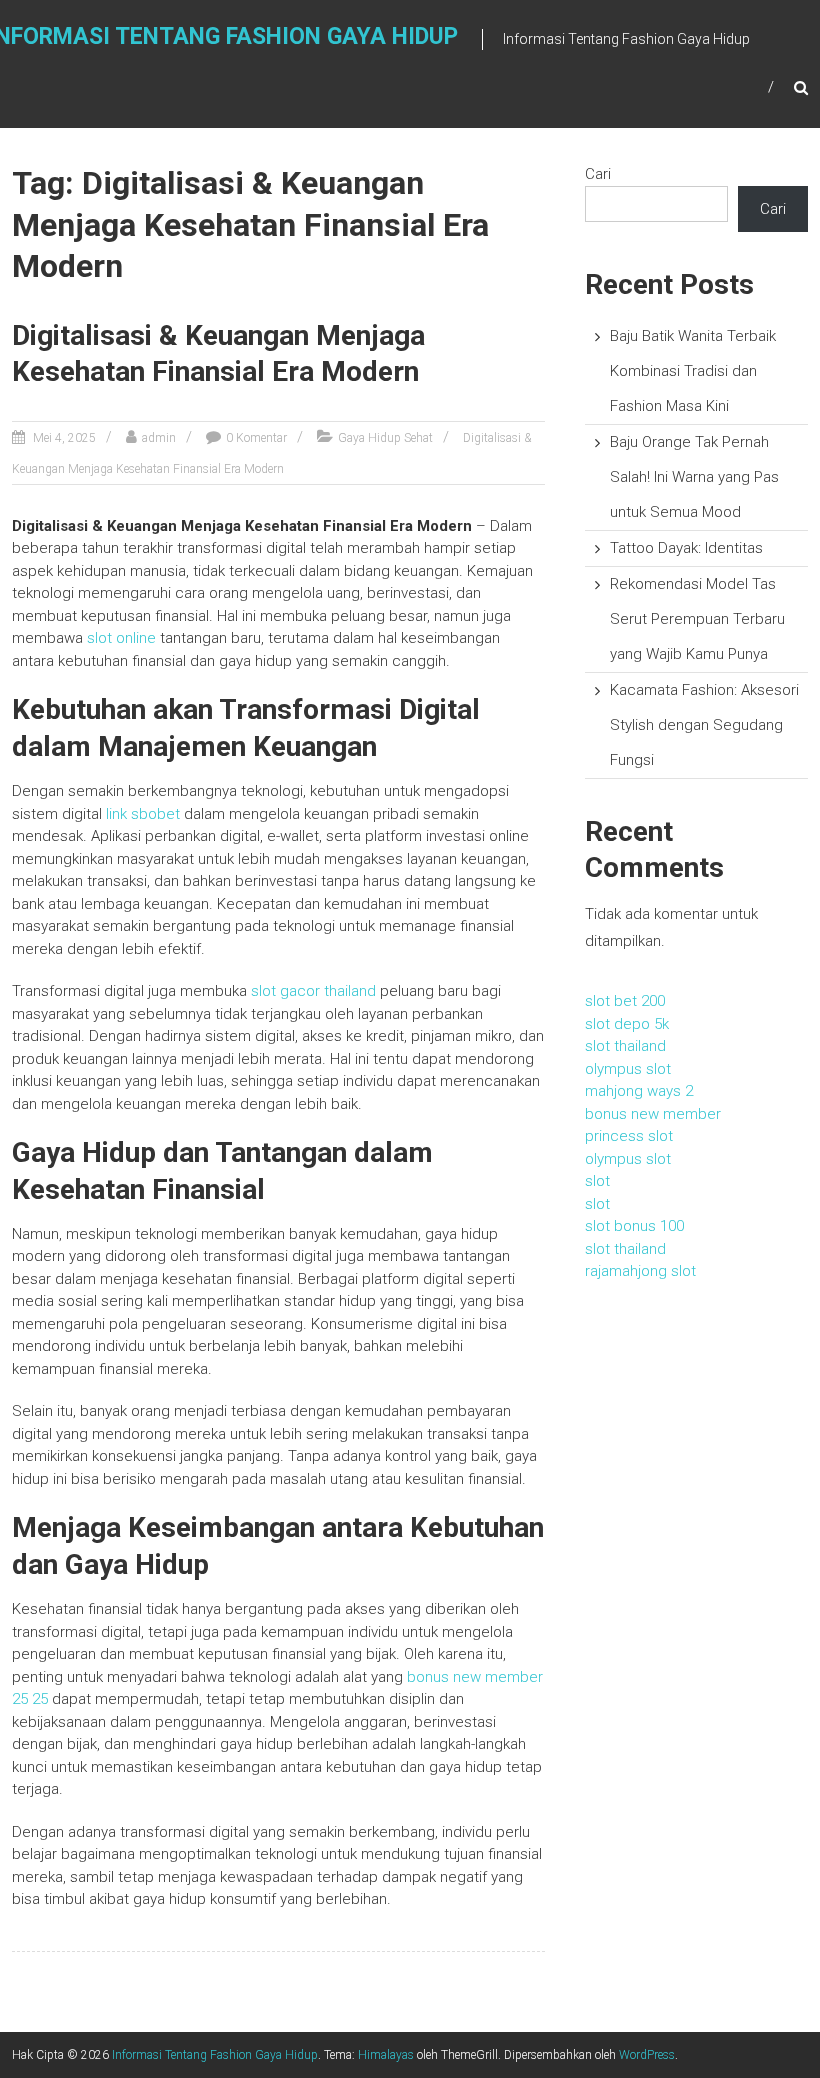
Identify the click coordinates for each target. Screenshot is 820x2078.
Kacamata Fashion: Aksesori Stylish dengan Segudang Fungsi (704, 725)
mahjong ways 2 (639, 1091)
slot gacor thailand (313, 991)
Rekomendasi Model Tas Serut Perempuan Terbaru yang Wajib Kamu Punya (697, 619)
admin (159, 438)
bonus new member (653, 1114)
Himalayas (386, 2055)
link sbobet (143, 814)
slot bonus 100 (634, 1226)
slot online (121, 638)
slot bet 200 (625, 1001)
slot (597, 1181)
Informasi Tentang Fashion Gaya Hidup (215, 2055)
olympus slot (628, 1069)
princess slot (629, 1136)
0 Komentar (256, 438)
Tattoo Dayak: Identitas (686, 548)
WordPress (647, 2055)
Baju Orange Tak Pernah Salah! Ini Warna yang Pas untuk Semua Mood (694, 477)
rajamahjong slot (640, 1271)
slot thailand (625, 1046)
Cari (598, 174)
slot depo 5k (627, 1024)
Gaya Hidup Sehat (385, 438)
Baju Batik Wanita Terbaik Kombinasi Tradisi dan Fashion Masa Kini (693, 371)
